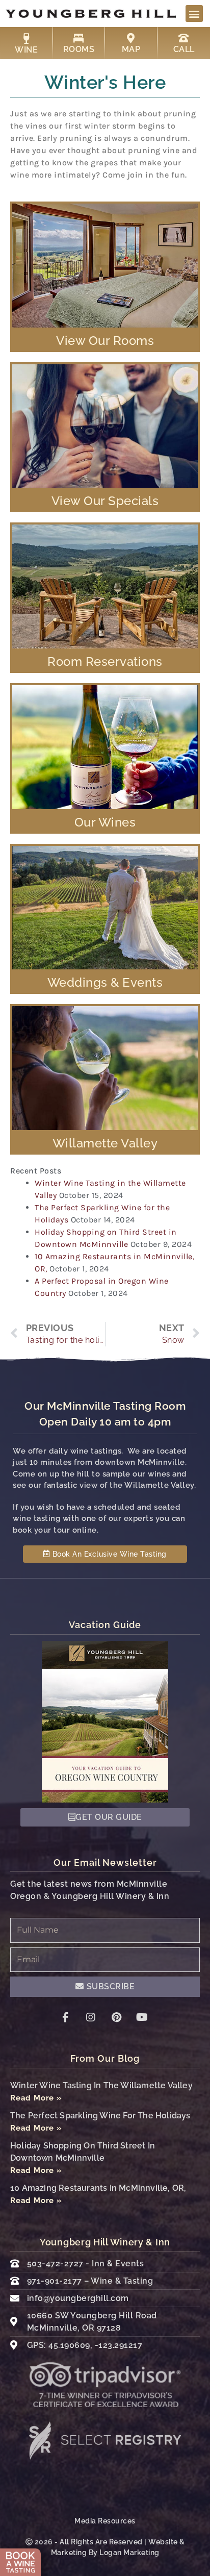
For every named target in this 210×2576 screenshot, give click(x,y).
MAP (131, 49)
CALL (184, 49)
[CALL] (184, 38)
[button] (194, 14)
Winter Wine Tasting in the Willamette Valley (101, 2085)
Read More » (36, 2098)
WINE (26, 50)
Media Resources (105, 2521)
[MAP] (131, 38)
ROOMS (79, 49)
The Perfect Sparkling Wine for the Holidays (100, 2116)
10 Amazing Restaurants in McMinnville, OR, (98, 2188)
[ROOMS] (79, 38)
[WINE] (27, 39)
